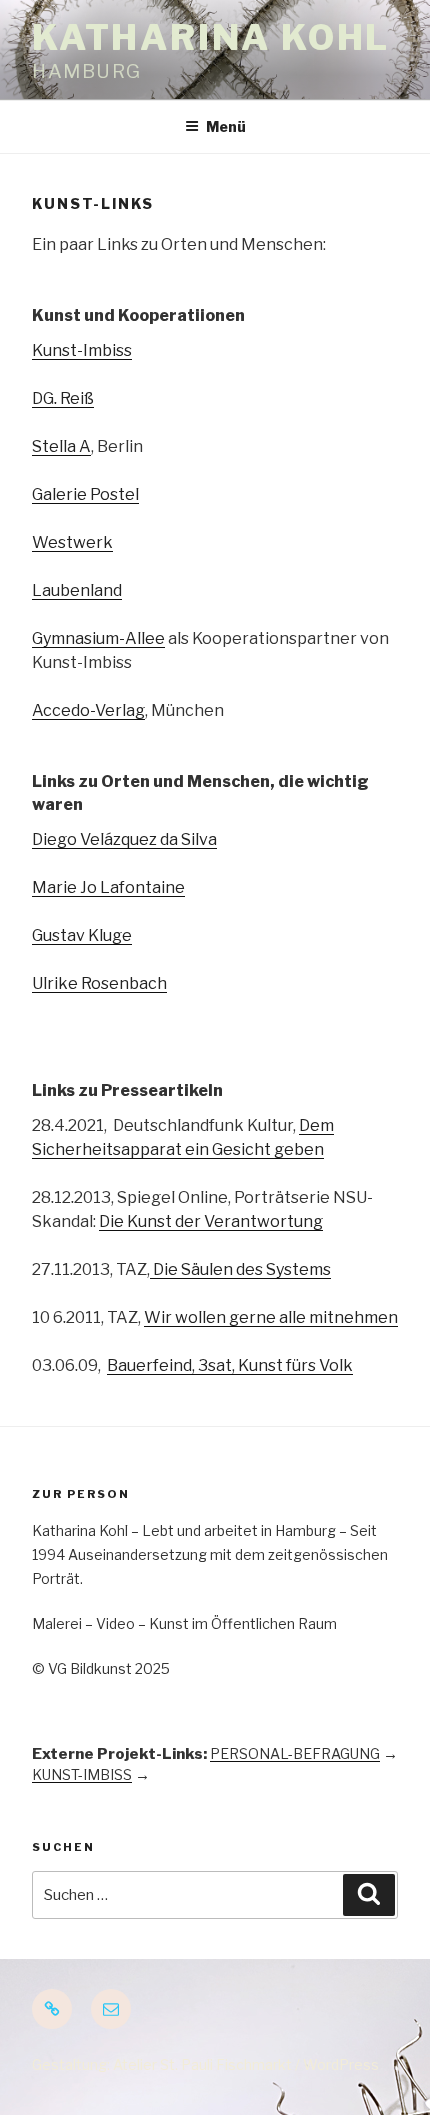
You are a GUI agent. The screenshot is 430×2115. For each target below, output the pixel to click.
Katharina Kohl (211, 37)
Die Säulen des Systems (240, 1269)
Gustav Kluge (82, 935)
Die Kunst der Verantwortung (211, 1221)
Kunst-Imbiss (82, 350)
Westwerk (72, 542)
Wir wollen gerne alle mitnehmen (271, 1317)
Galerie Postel (85, 494)
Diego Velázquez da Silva (124, 839)
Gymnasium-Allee (98, 638)
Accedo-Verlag (88, 710)
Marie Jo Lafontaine (108, 887)
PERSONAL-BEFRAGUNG (295, 1753)
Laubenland (77, 590)
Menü (226, 126)
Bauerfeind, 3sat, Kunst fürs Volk (230, 1365)
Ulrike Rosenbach (99, 983)
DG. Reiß (63, 398)
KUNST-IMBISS (82, 1774)
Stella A (61, 446)
